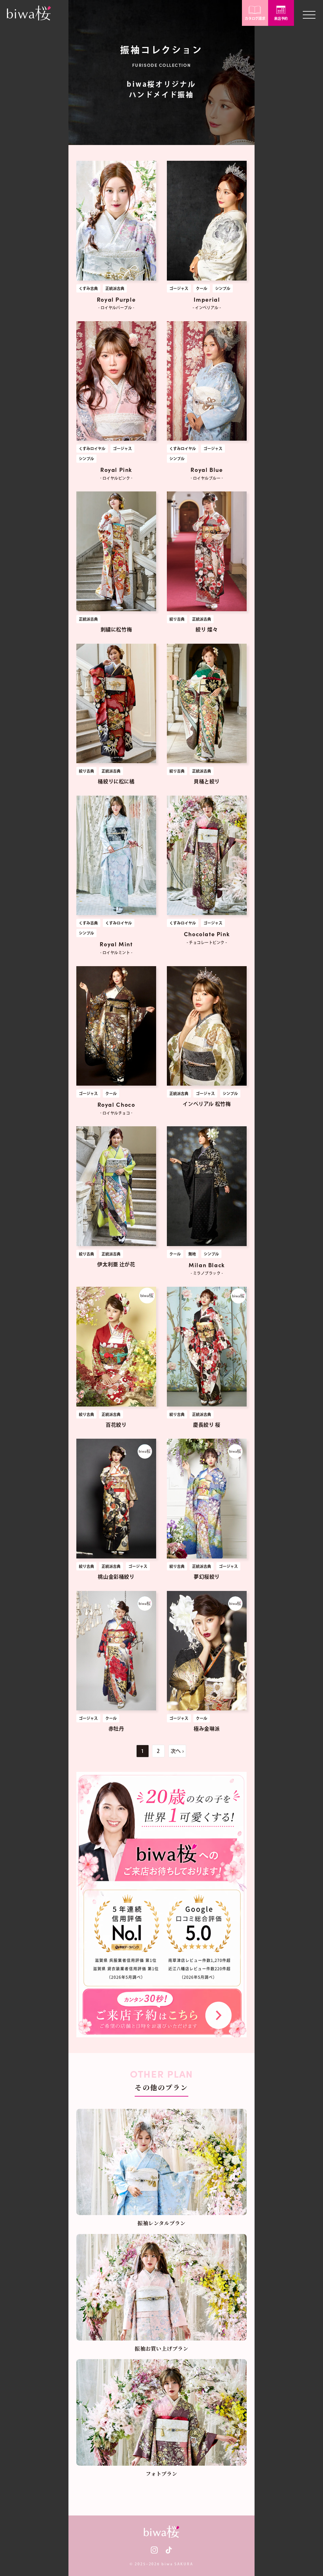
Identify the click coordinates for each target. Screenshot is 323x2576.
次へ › (177, 1751)
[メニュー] (309, 13)
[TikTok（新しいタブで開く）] (169, 2550)
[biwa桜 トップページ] (29, 13)
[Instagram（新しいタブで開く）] (154, 2550)
